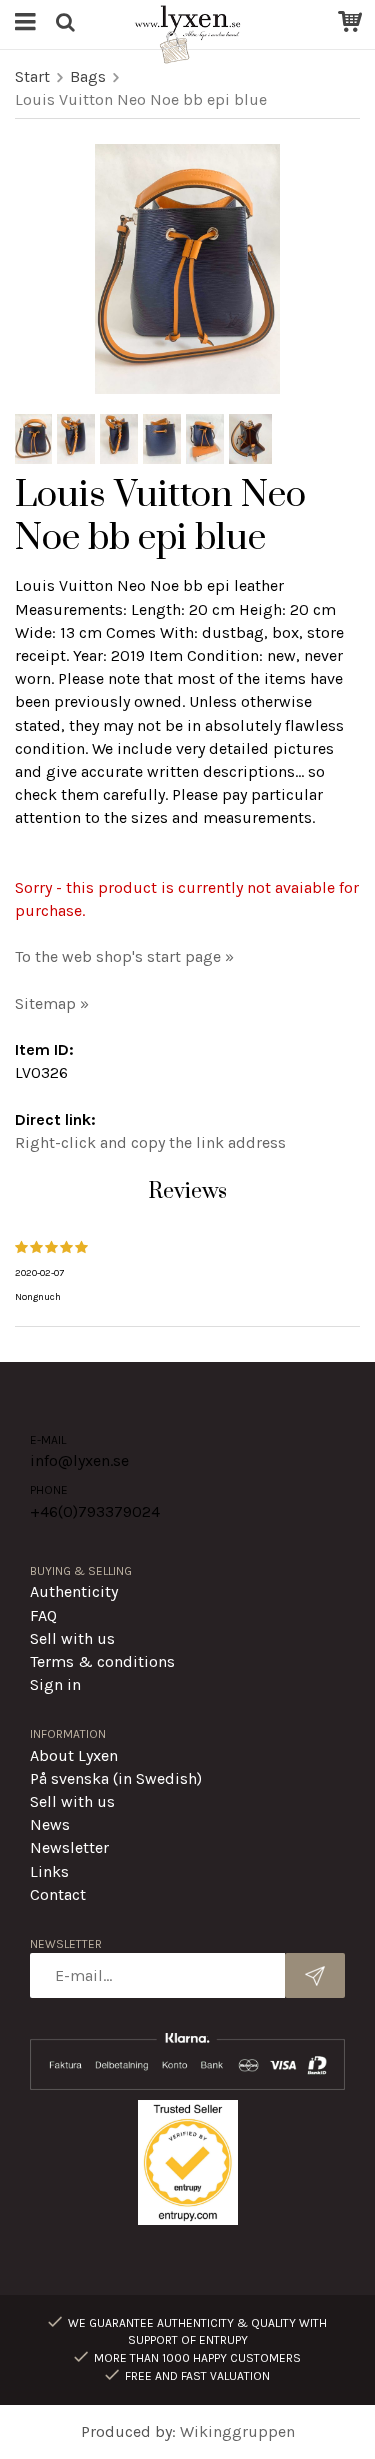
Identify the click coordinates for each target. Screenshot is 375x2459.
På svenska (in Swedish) (116, 1778)
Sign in (55, 1684)
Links (49, 1871)
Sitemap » (52, 1003)
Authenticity (74, 1591)
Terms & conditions (102, 1661)
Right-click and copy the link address (150, 1142)
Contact (58, 1894)
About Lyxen (74, 1755)
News (50, 1824)
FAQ (43, 1615)
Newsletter (69, 1847)
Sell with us (72, 1638)
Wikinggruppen (237, 2431)
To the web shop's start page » (124, 956)
